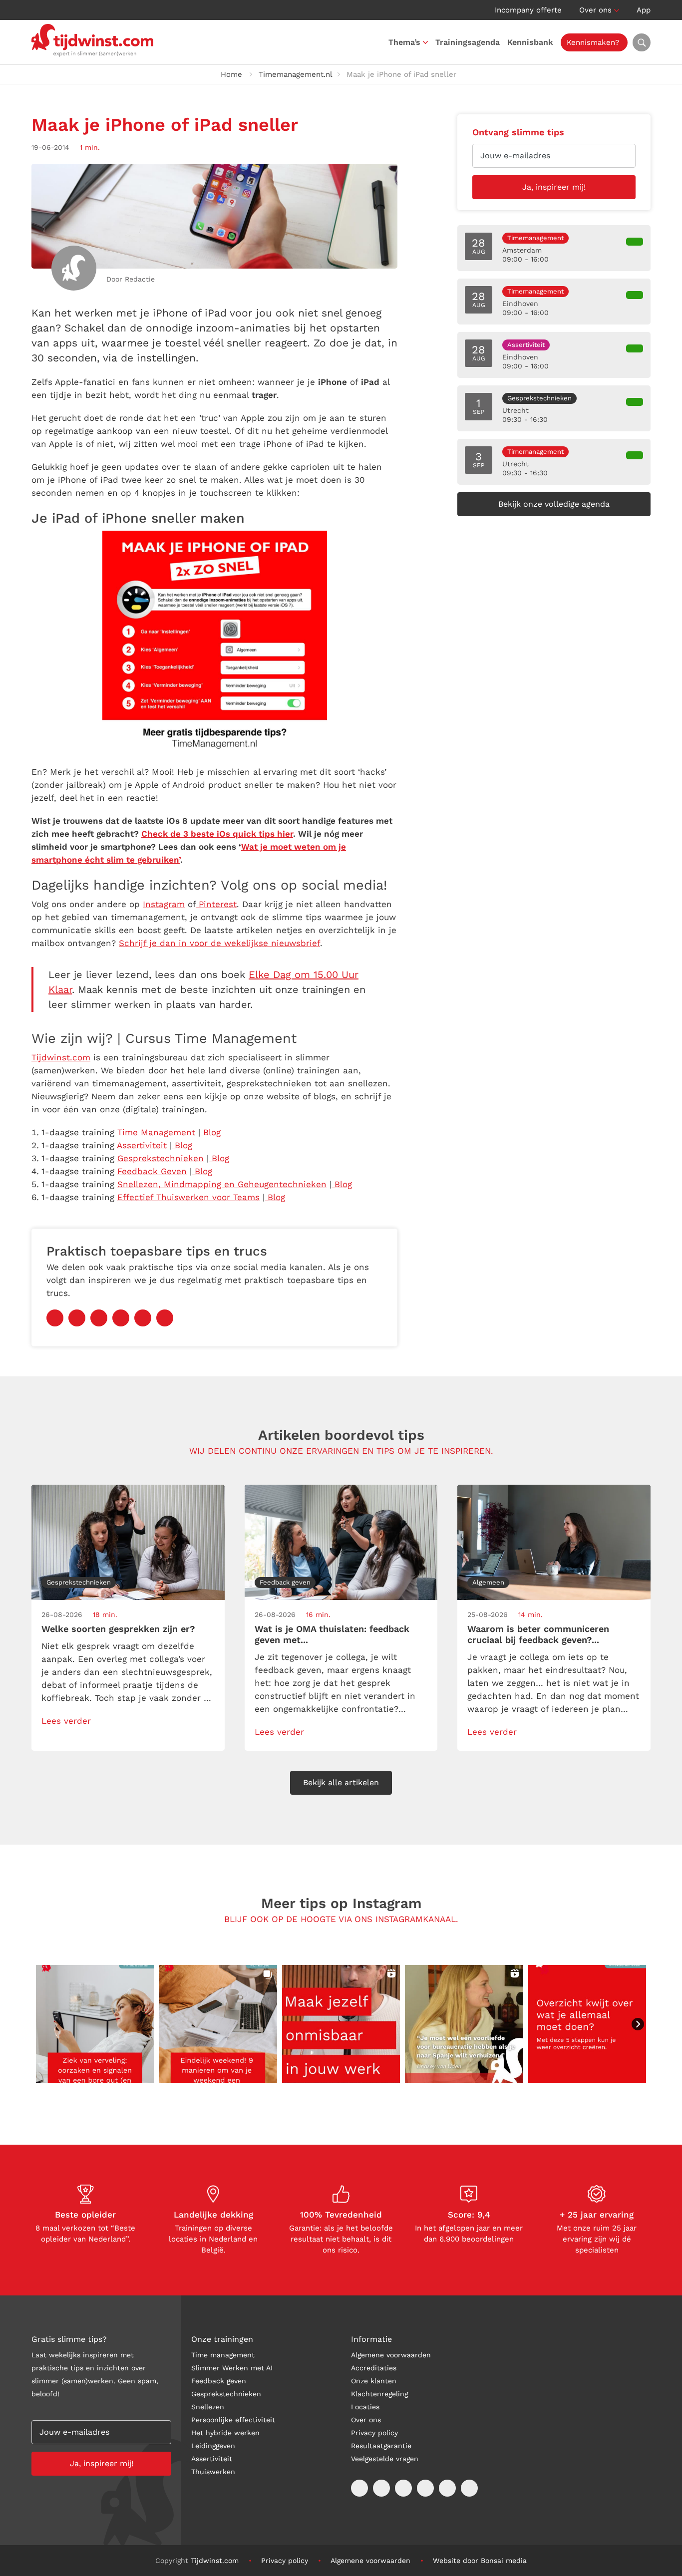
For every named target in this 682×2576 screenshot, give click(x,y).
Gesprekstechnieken (226, 2394)
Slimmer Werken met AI (232, 2368)
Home (231, 74)
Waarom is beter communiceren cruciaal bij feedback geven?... (538, 1634)
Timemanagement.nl (296, 74)
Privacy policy (374, 2433)
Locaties (365, 2407)
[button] (95, 2024)
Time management (223, 2355)
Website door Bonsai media (480, 2561)
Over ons (595, 10)
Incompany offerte (528, 10)
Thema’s (404, 42)
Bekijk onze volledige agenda (554, 504)
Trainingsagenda (468, 42)
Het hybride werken (225, 2433)
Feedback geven (219, 2381)
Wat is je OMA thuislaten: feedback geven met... (332, 1634)
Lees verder (66, 1721)
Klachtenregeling (379, 2394)
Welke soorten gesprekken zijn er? (118, 1629)
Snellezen (208, 2407)
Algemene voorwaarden (391, 2355)
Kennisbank (530, 42)
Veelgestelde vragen (385, 2459)
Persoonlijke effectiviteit (233, 2420)
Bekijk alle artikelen (341, 1782)
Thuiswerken (213, 2472)
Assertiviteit (212, 2459)
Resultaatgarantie (381, 2446)
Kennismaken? (593, 42)
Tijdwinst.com (215, 2561)
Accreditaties (374, 2368)
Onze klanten (374, 2381)
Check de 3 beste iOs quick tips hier (217, 834)
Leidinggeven (213, 2446)
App (644, 10)
